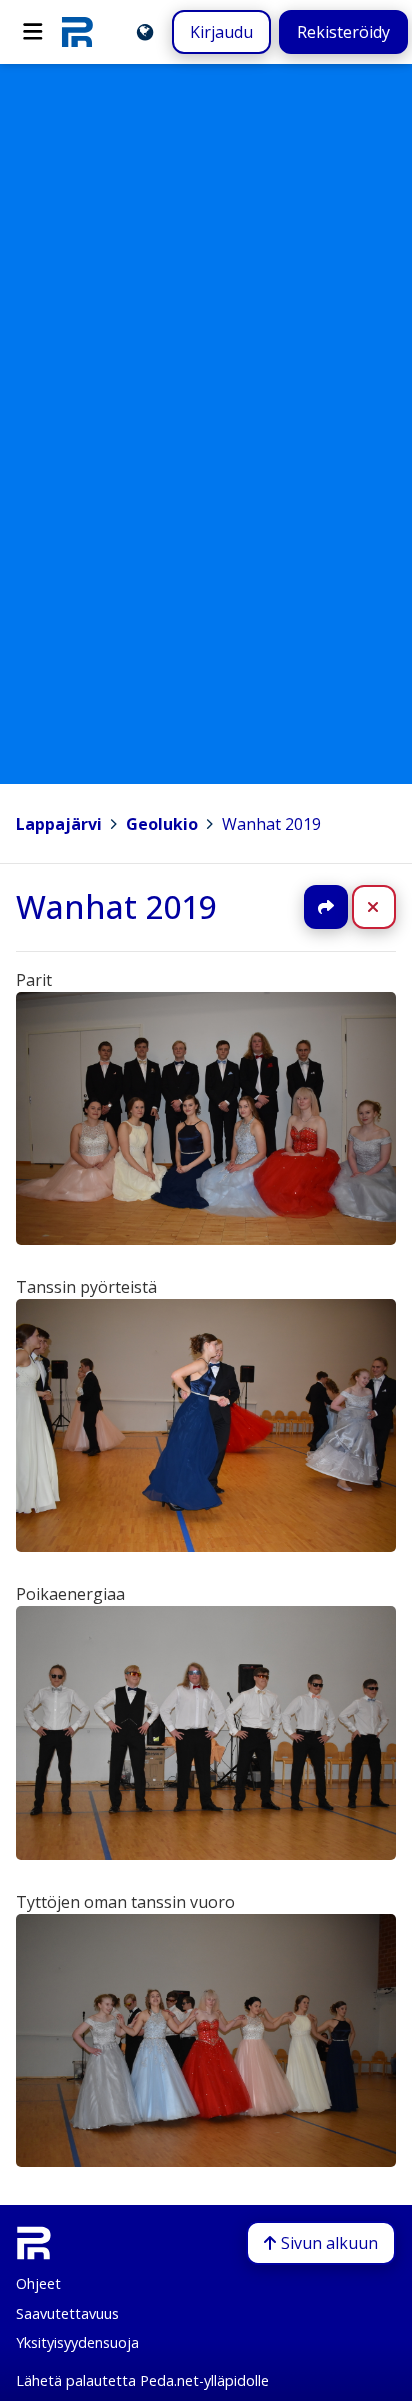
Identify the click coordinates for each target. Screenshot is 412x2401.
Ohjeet (38, 2283)
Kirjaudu (221, 32)
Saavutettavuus (67, 2313)
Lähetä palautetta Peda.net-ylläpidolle (142, 2380)
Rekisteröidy (343, 32)
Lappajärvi (59, 824)
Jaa (326, 907)
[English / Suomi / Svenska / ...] (145, 32)
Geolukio (162, 824)
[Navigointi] (33, 32)
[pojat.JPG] (206, 1854)
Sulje (389, 907)
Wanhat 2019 (271, 824)
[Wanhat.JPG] (206, 1239)
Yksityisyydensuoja (77, 2342)
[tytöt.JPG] (206, 2161)
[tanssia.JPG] (206, 1546)
